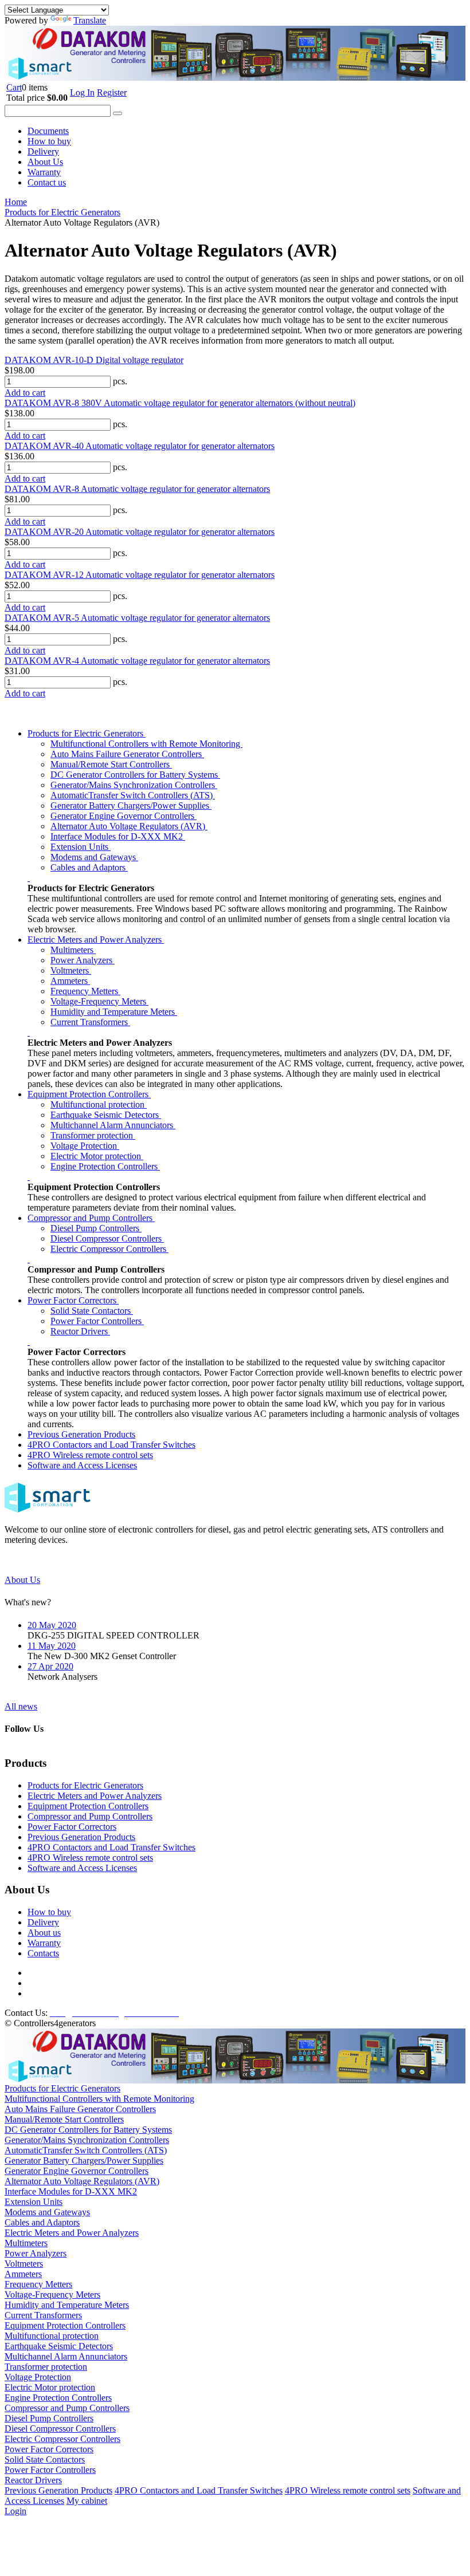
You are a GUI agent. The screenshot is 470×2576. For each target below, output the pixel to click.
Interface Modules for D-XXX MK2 (118, 836)
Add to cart (25, 393)
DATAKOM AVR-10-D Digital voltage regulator (94, 360)
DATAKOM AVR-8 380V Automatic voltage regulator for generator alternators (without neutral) (180, 403)
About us (44, 1933)
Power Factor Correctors (73, 1300)
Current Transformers (90, 1022)
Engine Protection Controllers (105, 1166)
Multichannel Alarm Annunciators (113, 1125)
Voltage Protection (85, 1146)
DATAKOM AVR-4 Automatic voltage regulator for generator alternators (137, 661)
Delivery (43, 151)
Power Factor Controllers (97, 1321)
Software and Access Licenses (82, 1465)
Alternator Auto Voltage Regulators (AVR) (129, 826)
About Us (45, 162)
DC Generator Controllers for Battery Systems (135, 775)
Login (15, 2511)
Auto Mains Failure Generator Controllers (127, 754)
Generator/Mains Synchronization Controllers (134, 785)
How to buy (49, 141)
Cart (14, 87)
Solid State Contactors (92, 1311)
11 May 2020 (52, 1646)
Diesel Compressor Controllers (107, 1238)
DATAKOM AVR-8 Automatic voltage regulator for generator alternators (137, 489)
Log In (82, 92)
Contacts (43, 1953)
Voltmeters (71, 970)
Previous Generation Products (81, 1434)
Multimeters (73, 950)
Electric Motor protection (97, 1156)
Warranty (44, 172)
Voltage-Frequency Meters (99, 1001)
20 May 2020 (52, 1625)
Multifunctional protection (99, 1104)
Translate (90, 20)
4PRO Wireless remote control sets (90, 1455)
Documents (48, 131)
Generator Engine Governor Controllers (124, 816)
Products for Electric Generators (87, 733)
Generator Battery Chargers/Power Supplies (131, 806)
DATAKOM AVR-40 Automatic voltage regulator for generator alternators (140, 446)
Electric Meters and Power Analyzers (96, 940)
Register (112, 92)
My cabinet (87, 2501)
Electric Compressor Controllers (109, 1249)
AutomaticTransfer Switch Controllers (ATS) (133, 795)
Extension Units (81, 847)
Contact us (47, 182)
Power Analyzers (83, 960)
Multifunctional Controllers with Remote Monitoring (146, 744)
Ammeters (70, 981)
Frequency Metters (85, 991)
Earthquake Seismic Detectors (106, 1115)
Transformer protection (93, 1135)
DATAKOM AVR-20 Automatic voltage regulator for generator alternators (140, 532)
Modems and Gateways (94, 857)
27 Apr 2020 (50, 1666)
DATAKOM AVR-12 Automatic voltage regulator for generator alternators (140, 575)
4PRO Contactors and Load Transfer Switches (111, 1445)
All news (21, 1706)
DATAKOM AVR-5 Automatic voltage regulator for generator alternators (137, 618)
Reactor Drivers (80, 1331)
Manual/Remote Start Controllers (111, 764)
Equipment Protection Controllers (89, 1094)
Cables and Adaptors (89, 867)
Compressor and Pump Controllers (91, 1218)
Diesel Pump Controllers (96, 1228)
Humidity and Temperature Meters (114, 1012)
